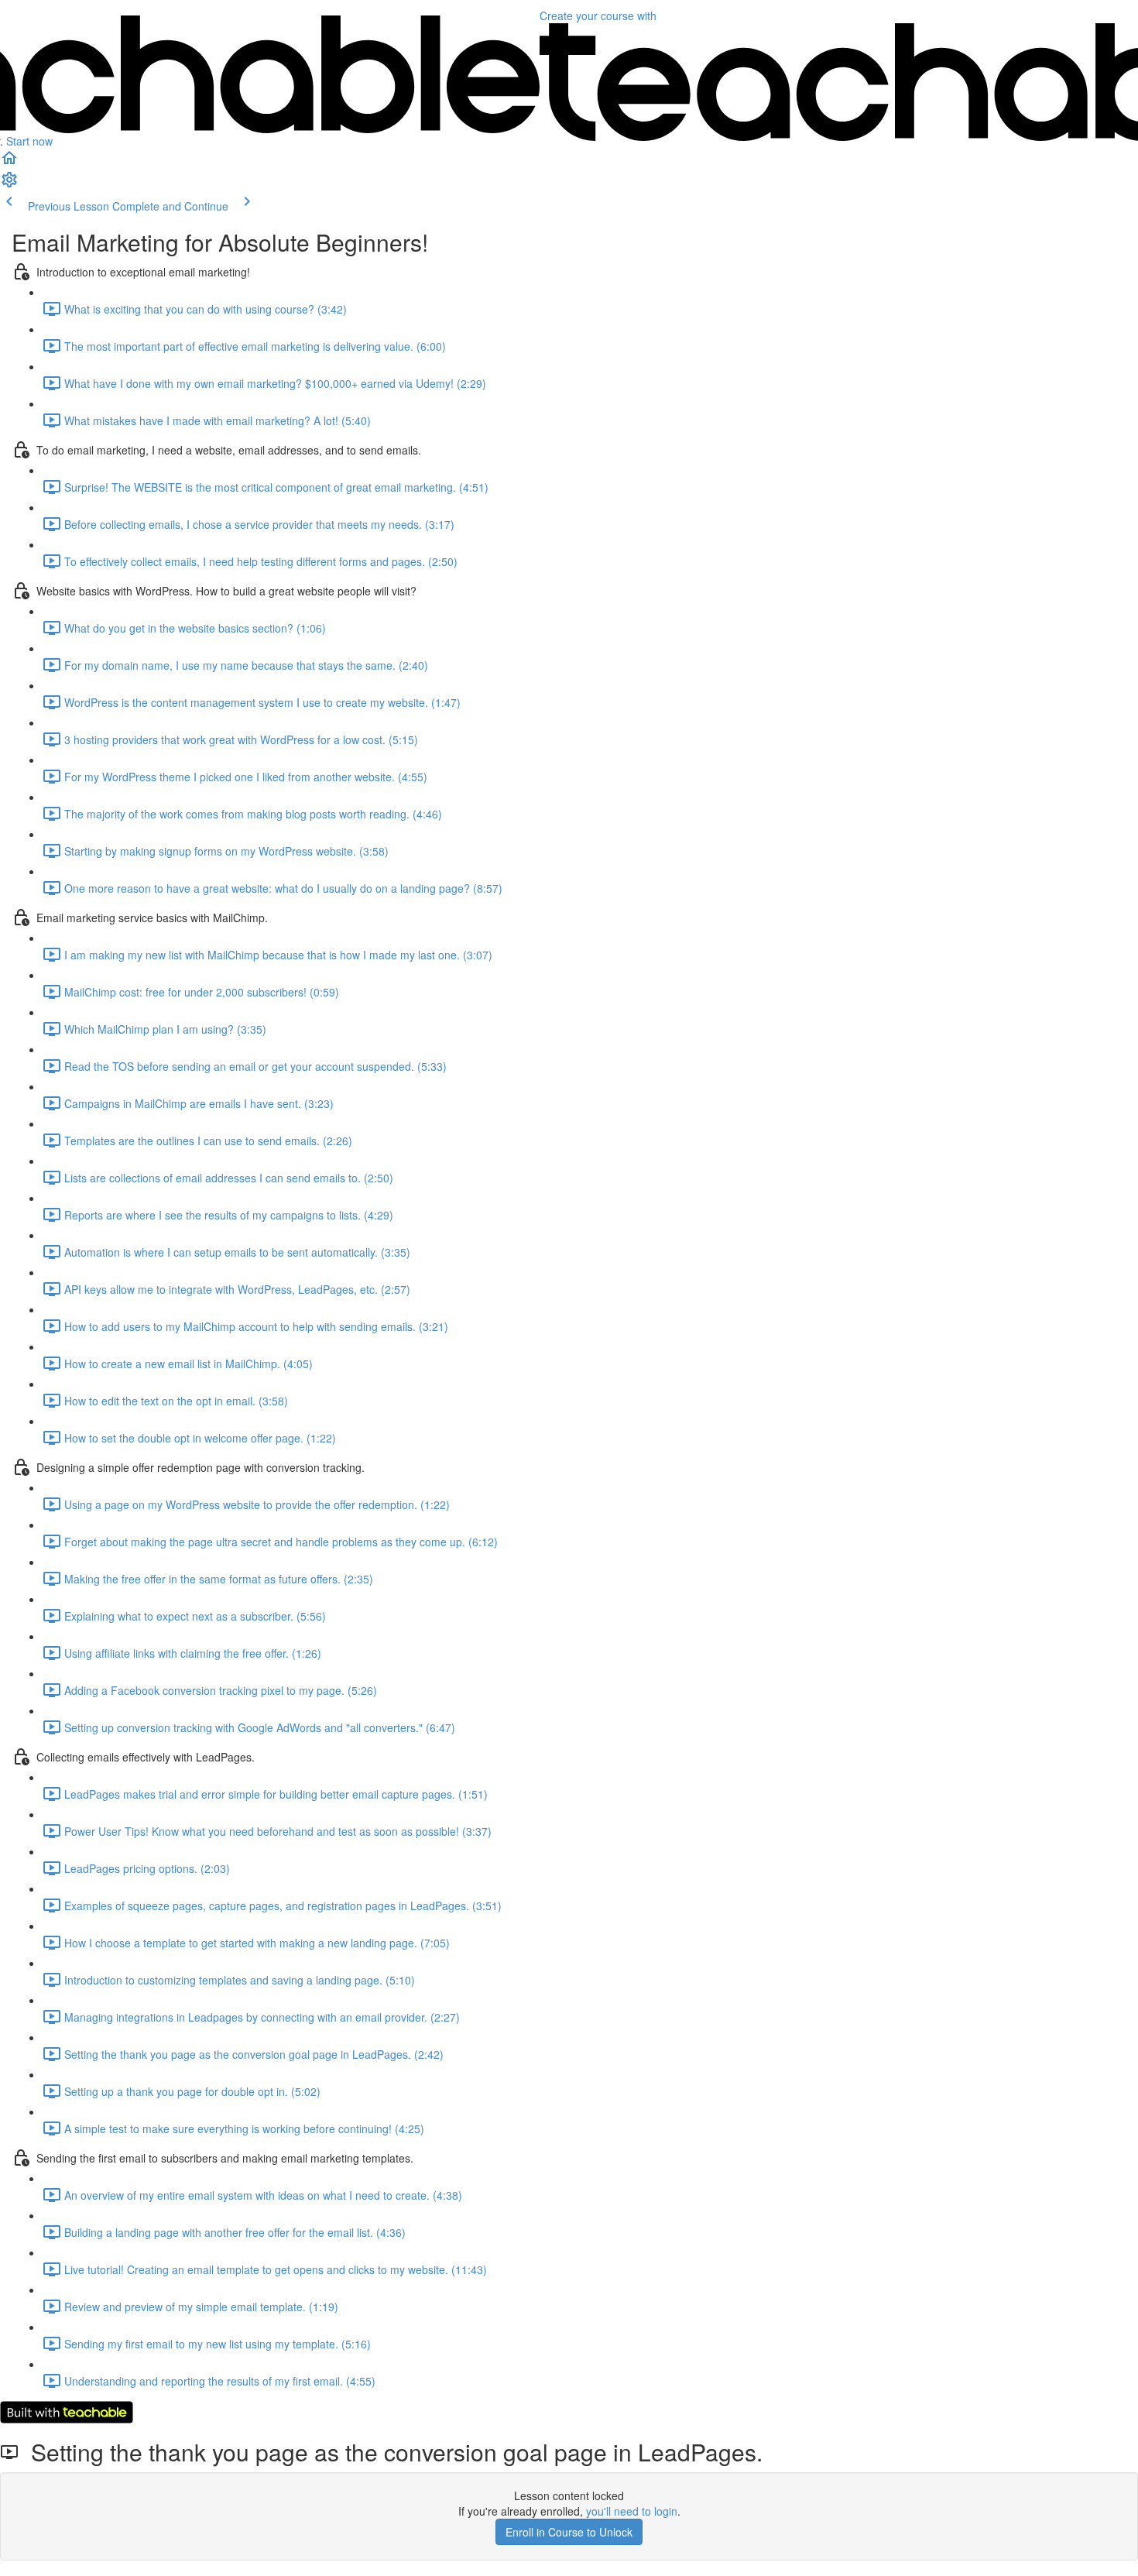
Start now (29, 141)
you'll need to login (632, 2511)
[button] (9, 163)
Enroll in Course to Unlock (569, 2532)
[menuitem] (9, 184)
